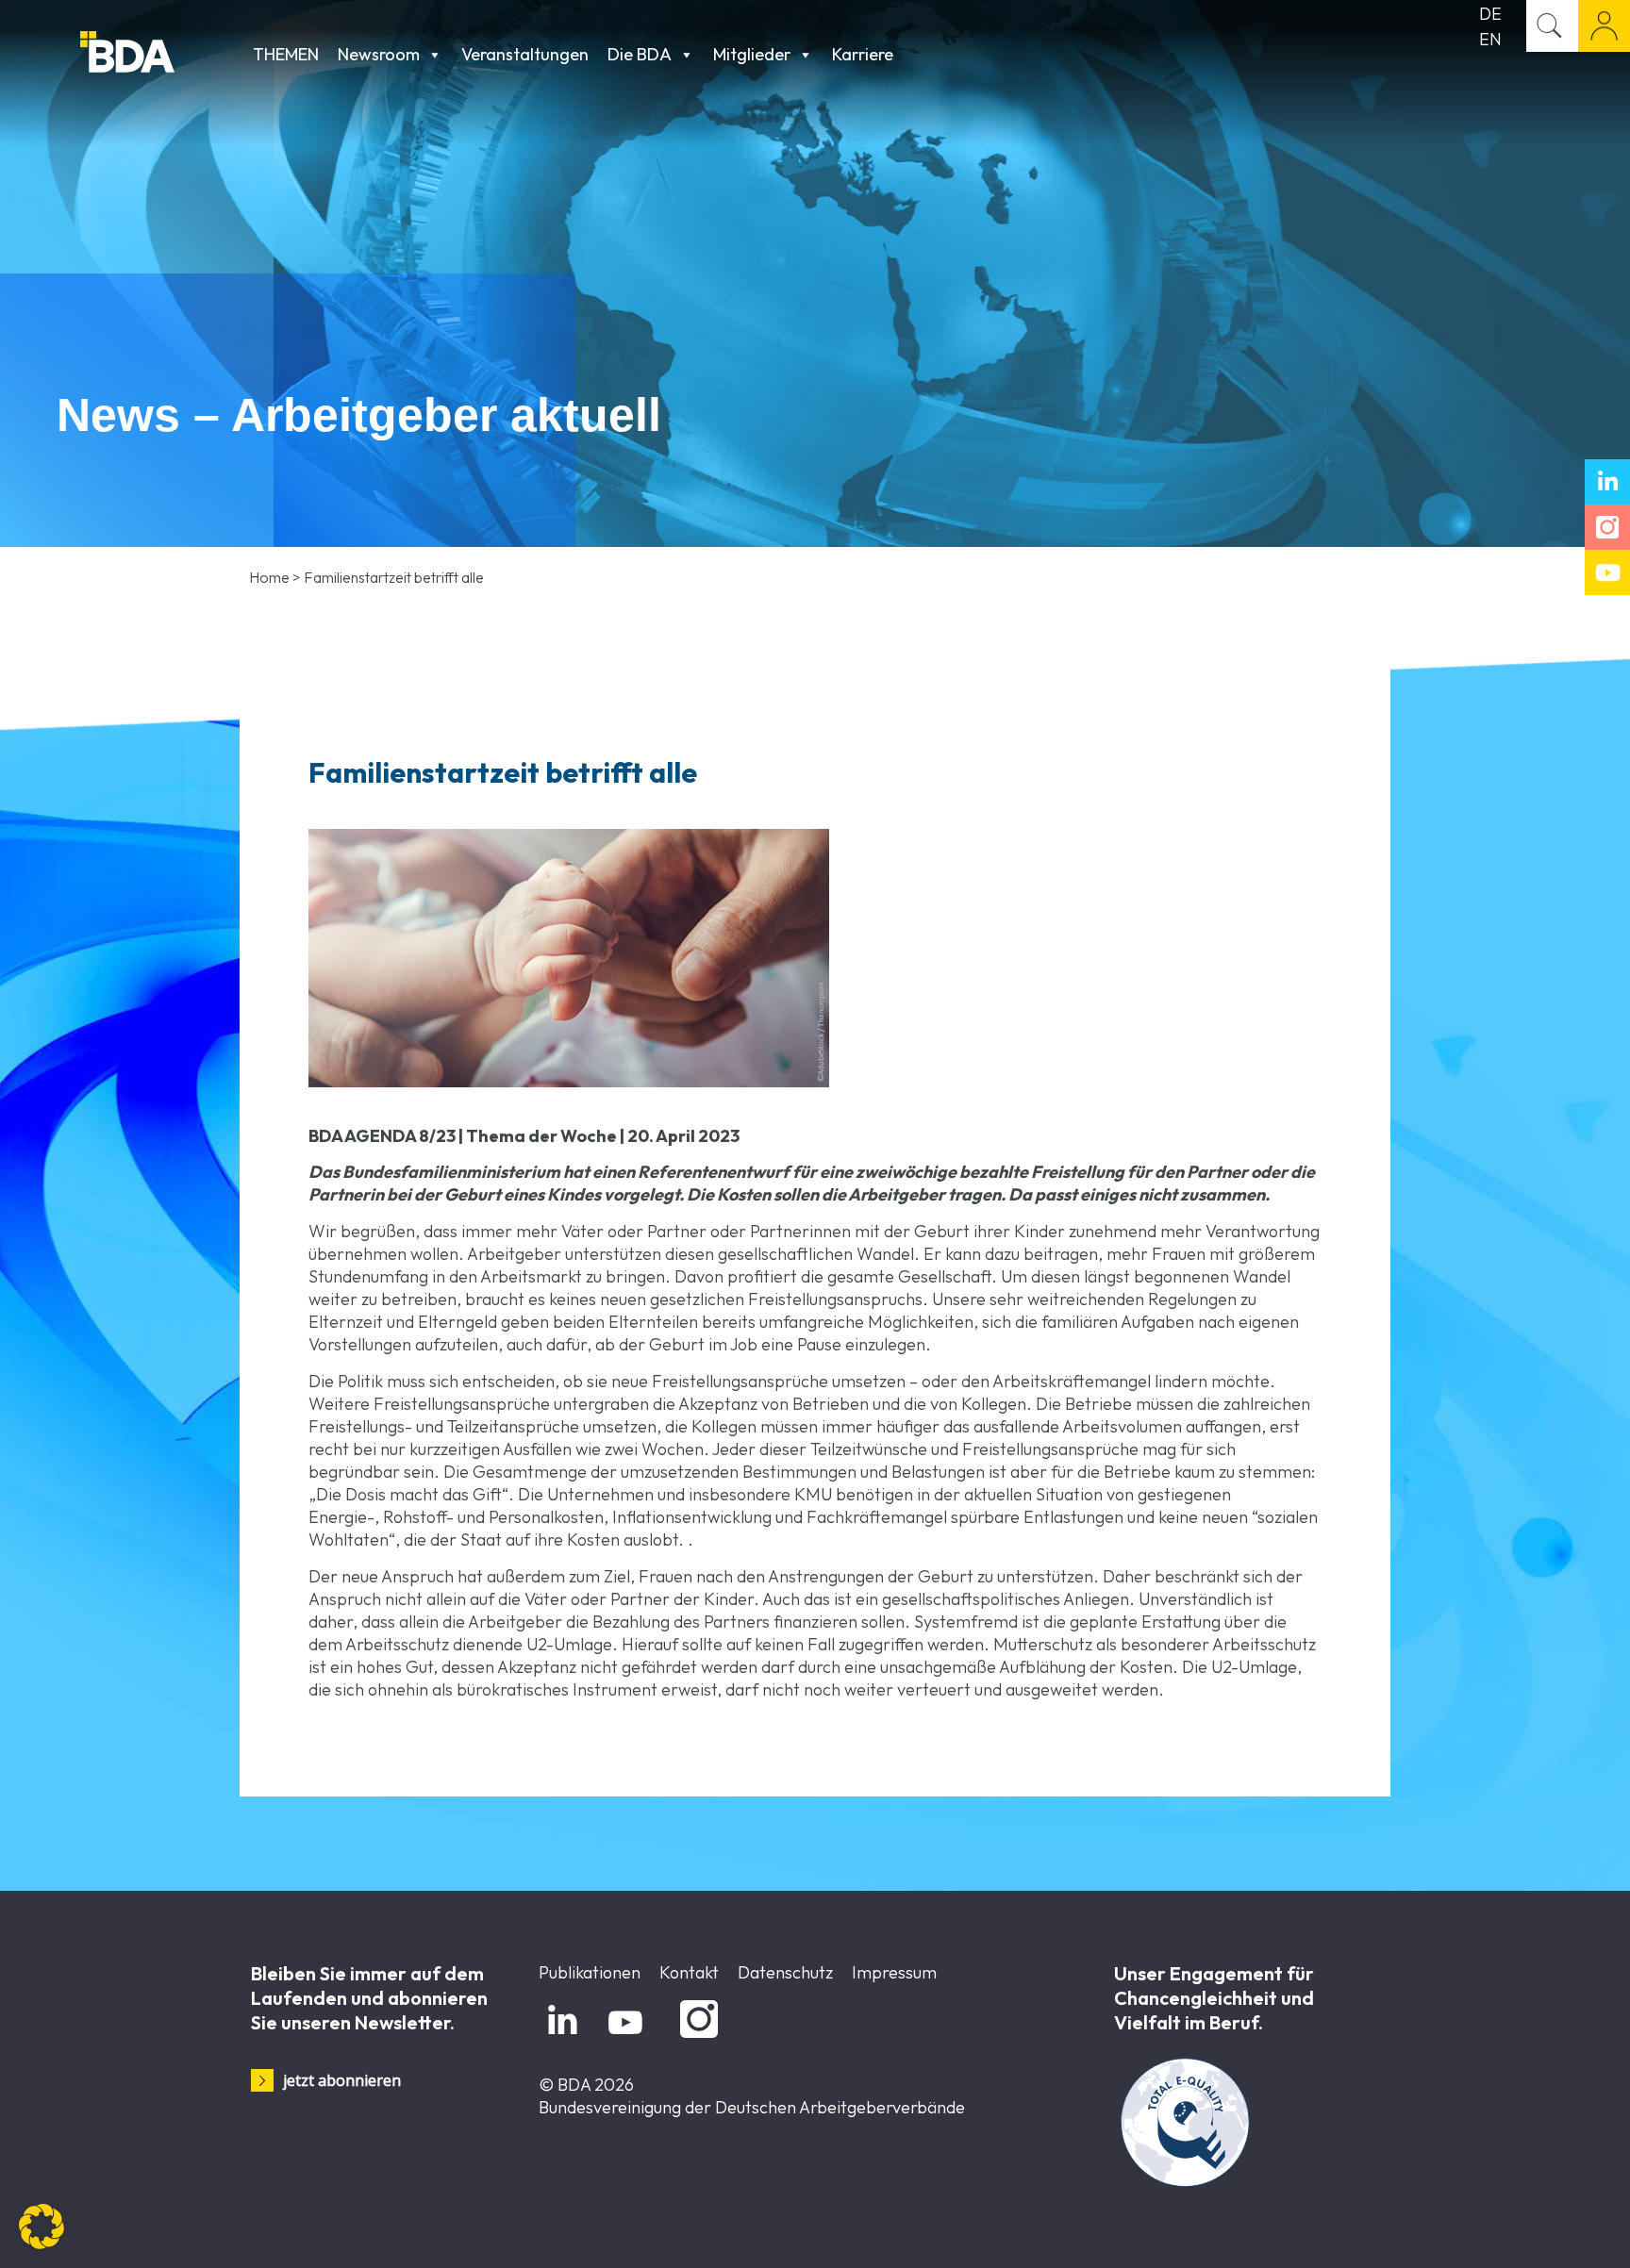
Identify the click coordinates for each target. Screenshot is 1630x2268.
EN (1490, 39)
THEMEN (286, 54)
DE (1490, 14)
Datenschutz (785, 1972)
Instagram (696, 2038)
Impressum (894, 1972)
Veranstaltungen (525, 54)
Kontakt (689, 1972)
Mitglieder (752, 54)
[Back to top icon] (1539, 2229)
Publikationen (590, 1972)
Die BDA (640, 54)
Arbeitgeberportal (1604, 26)
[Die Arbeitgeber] (162, 54)
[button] (42, 2227)
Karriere (863, 54)
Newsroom (379, 54)
